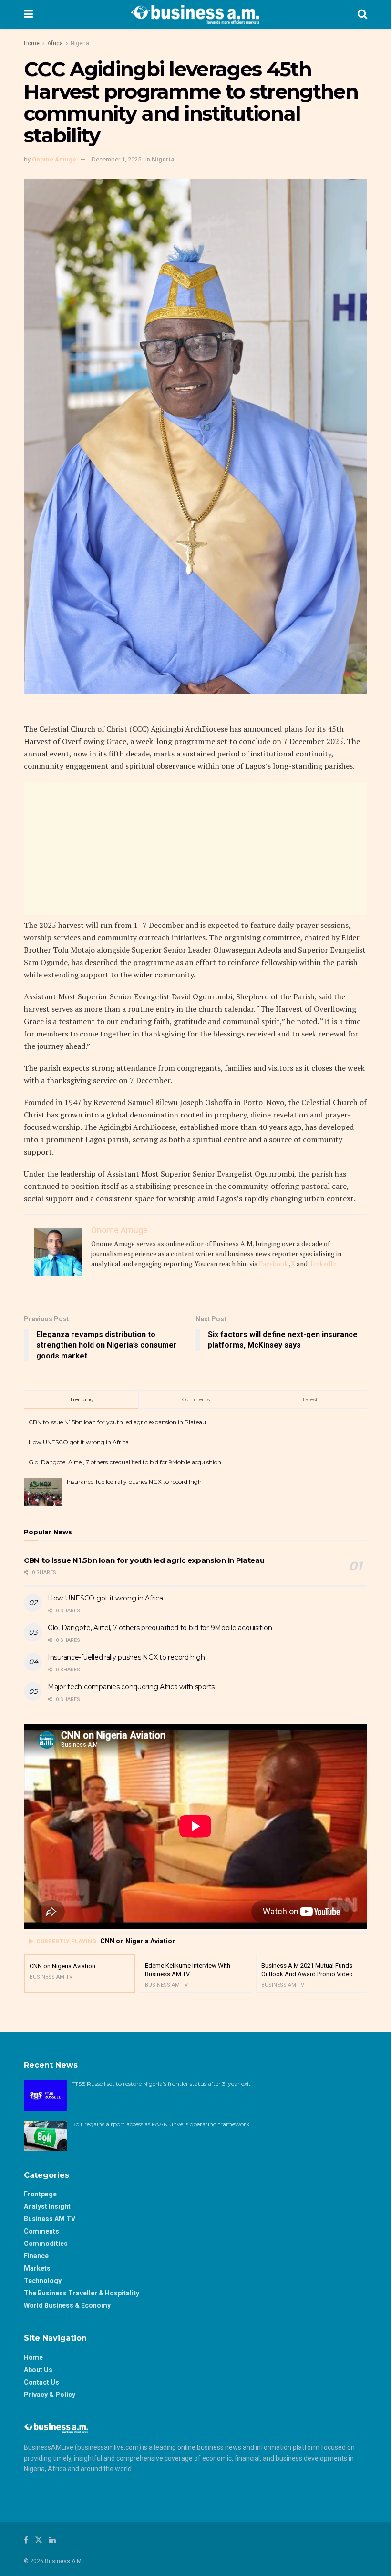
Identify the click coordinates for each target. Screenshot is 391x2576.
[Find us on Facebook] (26, 2540)
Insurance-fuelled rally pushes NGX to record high (134, 1482)
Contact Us (41, 2382)
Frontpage (40, 2194)
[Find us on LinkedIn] (52, 2540)
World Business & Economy (67, 2305)
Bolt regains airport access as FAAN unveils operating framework (160, 2124)
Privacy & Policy (50, 2395)
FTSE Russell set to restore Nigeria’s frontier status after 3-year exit (161, 2084)
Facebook (273, 1263)
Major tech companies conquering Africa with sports (131, 1687)
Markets (37, 2268)
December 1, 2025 (116, 159)
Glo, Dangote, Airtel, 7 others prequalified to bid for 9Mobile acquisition (125, 1462)
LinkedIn (324, 1263)
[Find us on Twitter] (39, 2540)
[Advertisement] (195, 848)
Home (32, 43)
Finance (36, 2256)
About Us (38, 2370)
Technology (43, 2281)
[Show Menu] (28, 14)
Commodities (46, 2244)
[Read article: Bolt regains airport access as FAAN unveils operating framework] (45, 2136)
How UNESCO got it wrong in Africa (79, 1442)
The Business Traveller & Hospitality (82, 2293)
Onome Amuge (54, 159)
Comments (41, 2231)
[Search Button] (362, 14)
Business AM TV (50, 2219)
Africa (55, 43)
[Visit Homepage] (195, 14)
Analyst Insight (47, 2206)
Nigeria (80, 43)
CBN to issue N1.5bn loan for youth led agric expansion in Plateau (117, 1422)
